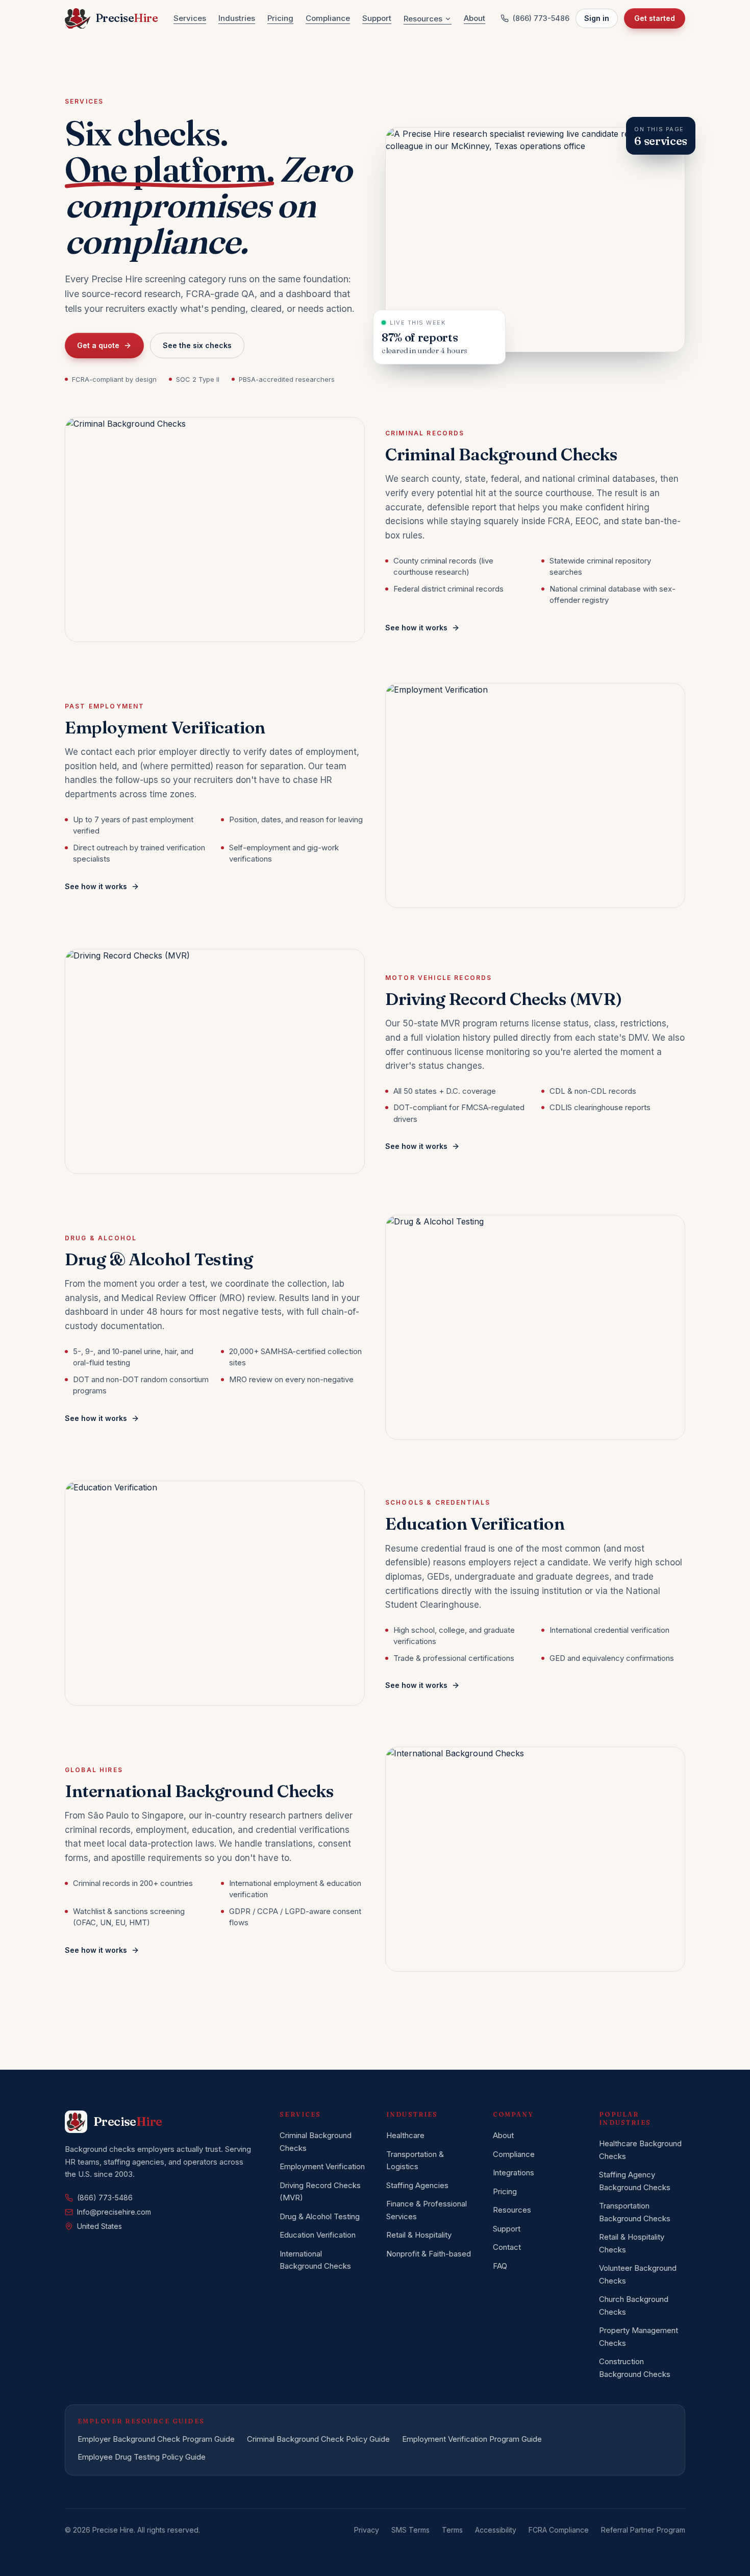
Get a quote (98, 345)
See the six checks (197, 345)
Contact (507, 2247)
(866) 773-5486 (541, 18)
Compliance (328, 18)
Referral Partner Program (643, 2530)
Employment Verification (322, 2166)
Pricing (280, 18)
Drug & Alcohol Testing (320, 2216)
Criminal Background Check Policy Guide (318, 2439)
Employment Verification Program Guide (472, 2439)
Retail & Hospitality (419, 2235)
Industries (237, 18)
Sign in (597, 18)
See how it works (416, 628)
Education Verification (318, 2235)
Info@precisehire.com (114, 2212)
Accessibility (496, 2530)
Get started (655, 18)
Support (377, 18)
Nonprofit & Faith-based (429, 2254)
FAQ (500, 2266)
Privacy (367, 2530)
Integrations (514, 2173)
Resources (423, 19)
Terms (452, 2530)
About (474, 18)
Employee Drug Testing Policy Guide (142, 2457)
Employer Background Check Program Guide (156, 2439)
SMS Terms (410, 2530)
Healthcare (405, 2135)
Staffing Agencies (417, 2185)
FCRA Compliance (559, 2530)
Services (190, 18)
